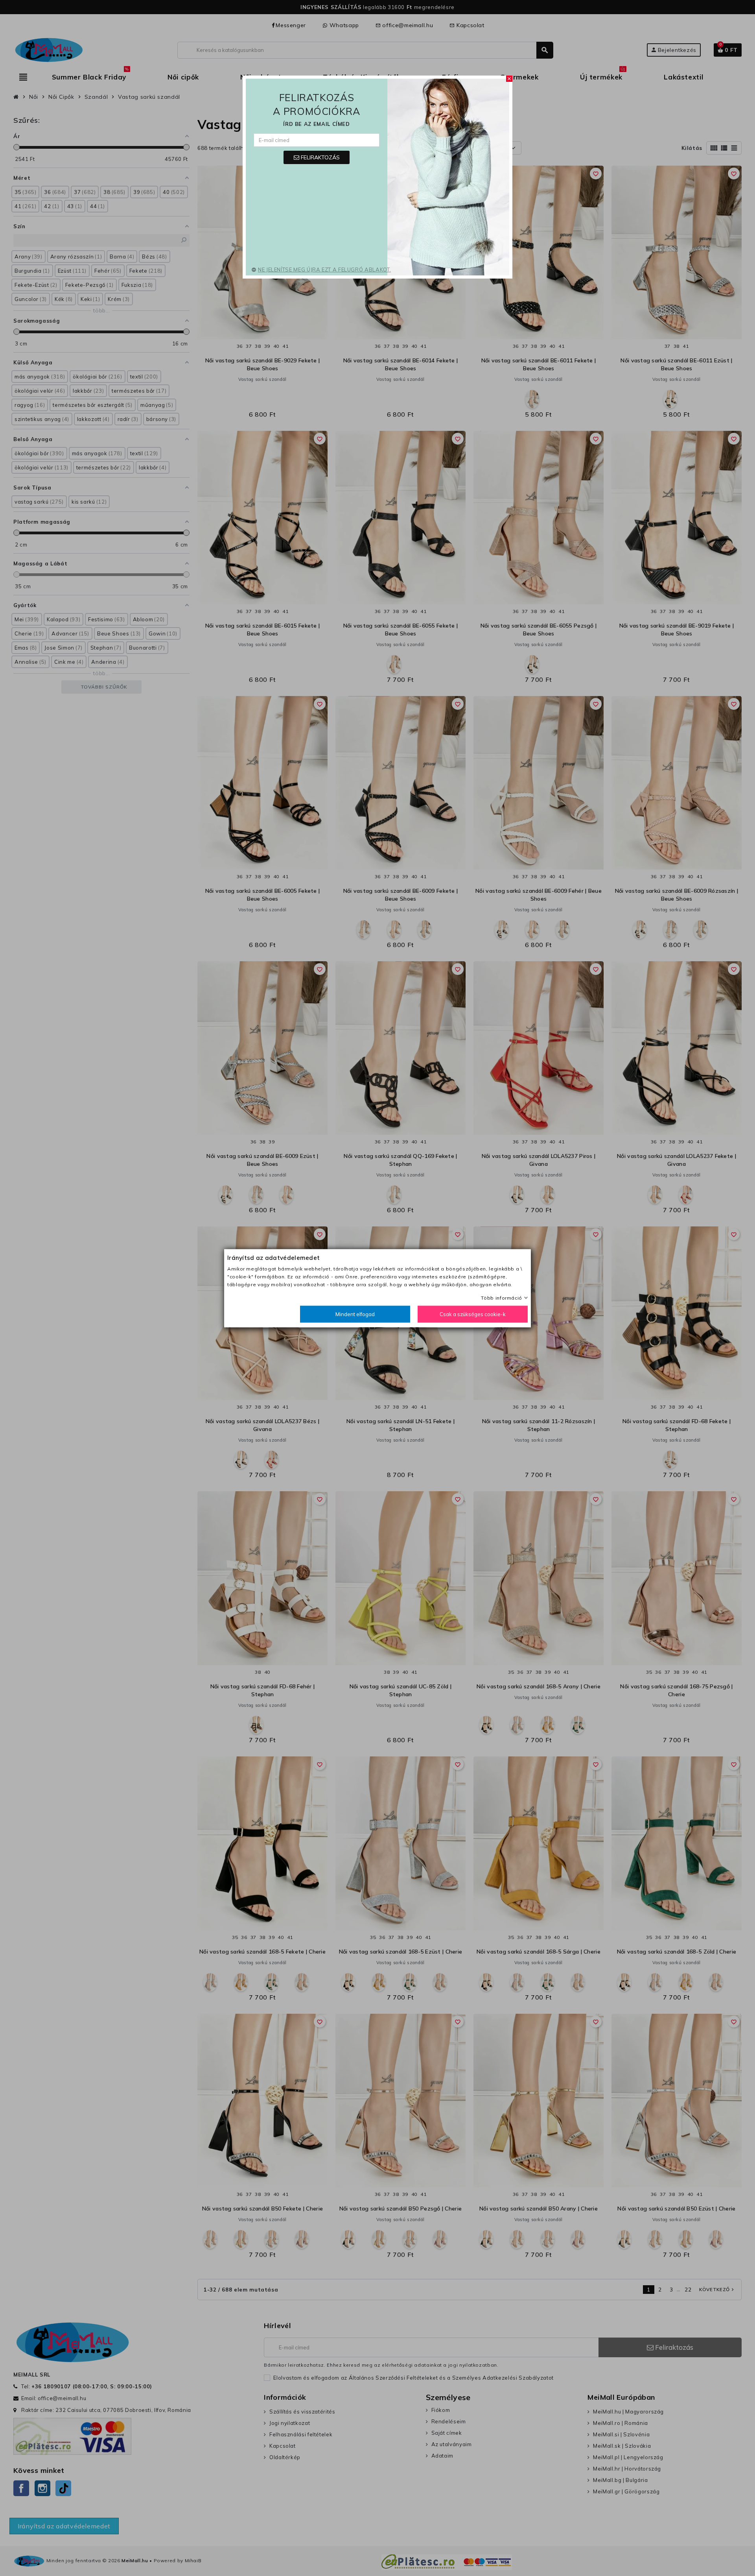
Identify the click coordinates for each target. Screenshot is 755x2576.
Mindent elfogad (355, 1314)
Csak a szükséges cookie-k (473, 1314)
